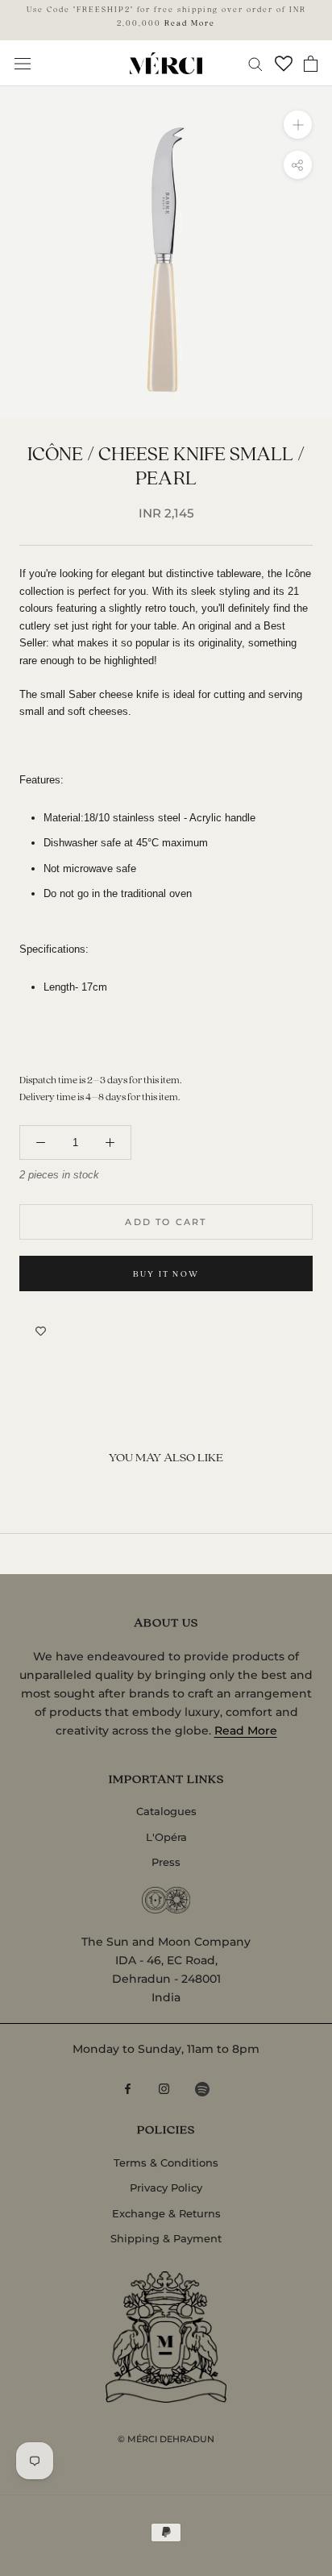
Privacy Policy (166, 2188)
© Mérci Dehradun (166, 2439)
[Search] (255, 63)
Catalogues (166, 1811)
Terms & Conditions (166, 2163)
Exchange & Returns (166, 2213)
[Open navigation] (23, 63)
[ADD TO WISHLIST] (41, 1332)
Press (166, 1862)
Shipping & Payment (166, 2238)
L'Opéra (166, 1837)
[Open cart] (311, 64)
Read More (190, 23)
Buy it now (166, 1273)
